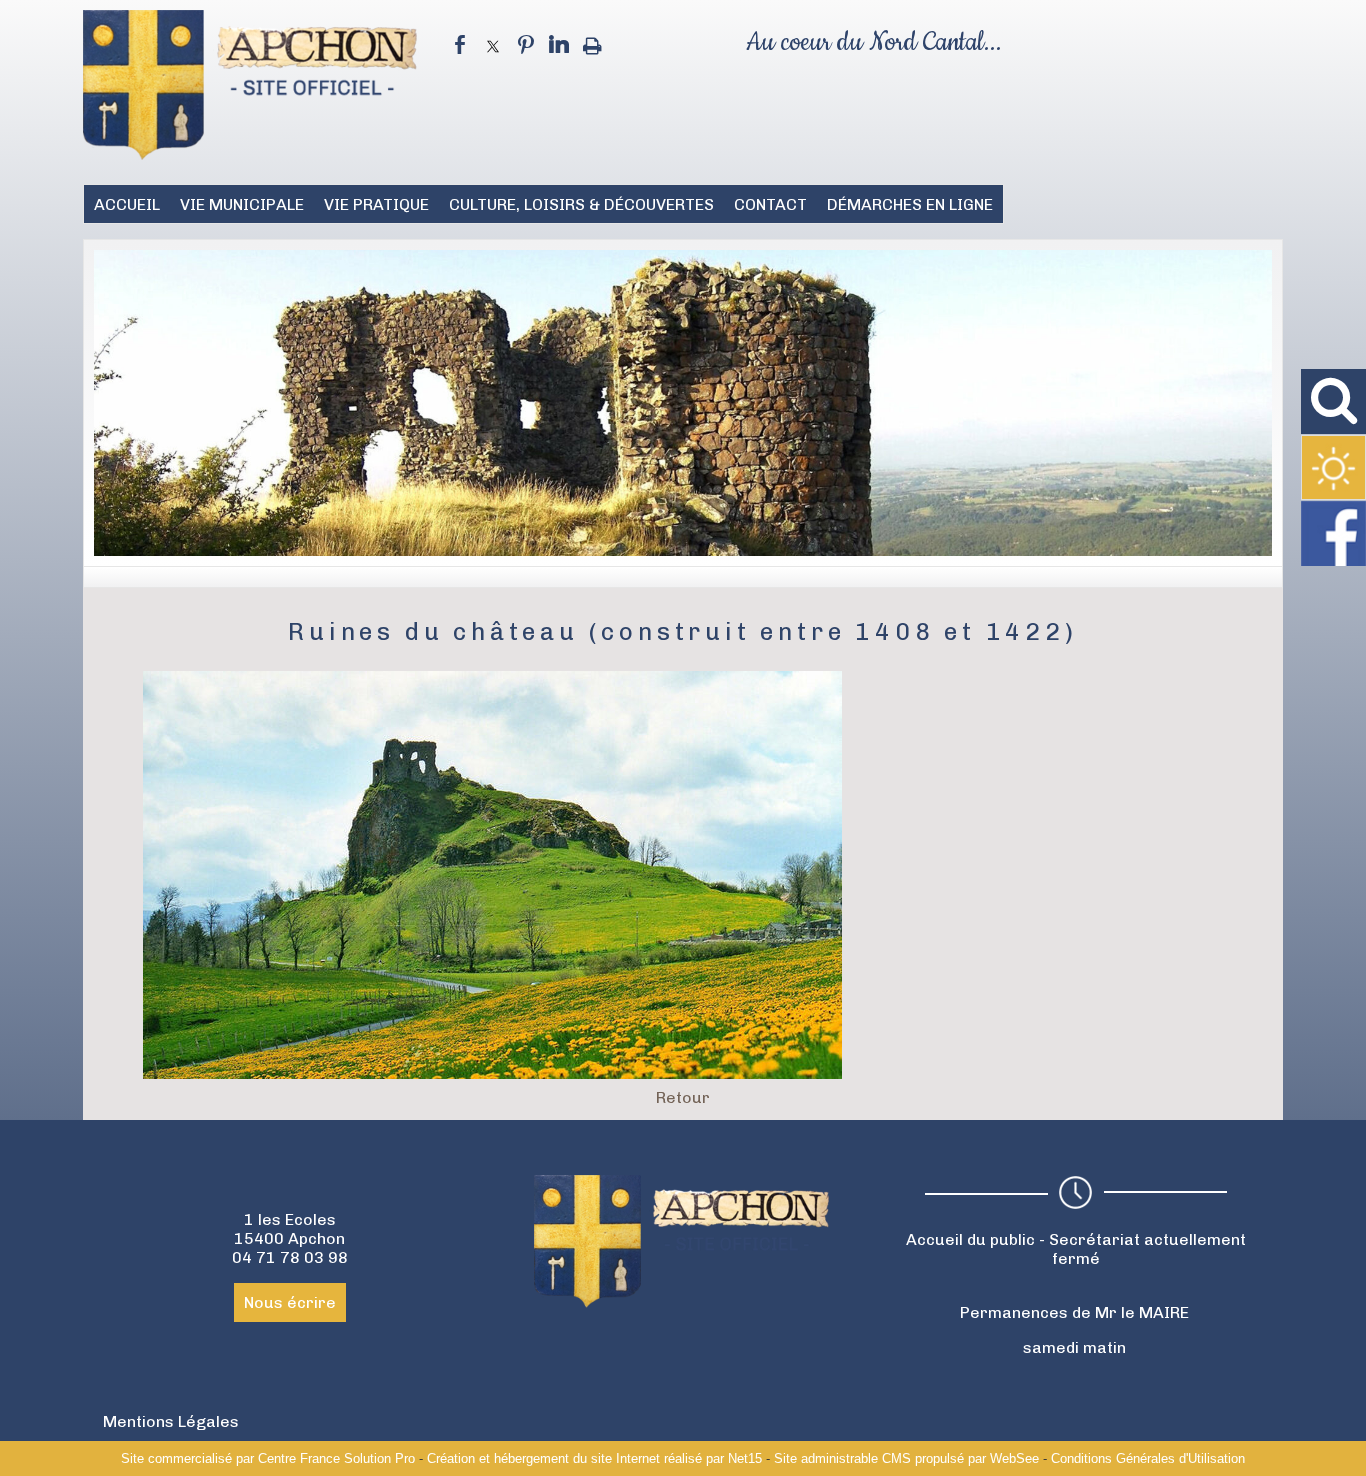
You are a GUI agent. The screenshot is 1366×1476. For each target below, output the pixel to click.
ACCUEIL (127, 204)
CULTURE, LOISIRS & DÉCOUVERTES (581, 204)
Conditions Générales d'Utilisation (1148, 1458)
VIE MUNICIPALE (242, 204)
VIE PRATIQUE (376, 204)
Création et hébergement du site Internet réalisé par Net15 (594, 1458)
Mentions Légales (171, 1421)
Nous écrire (290, 1302)
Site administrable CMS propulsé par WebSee (906, 1458)
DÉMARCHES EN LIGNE (910, 204)
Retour (683, 1097)
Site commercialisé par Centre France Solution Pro (268, 1458)
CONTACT (770, 204)
